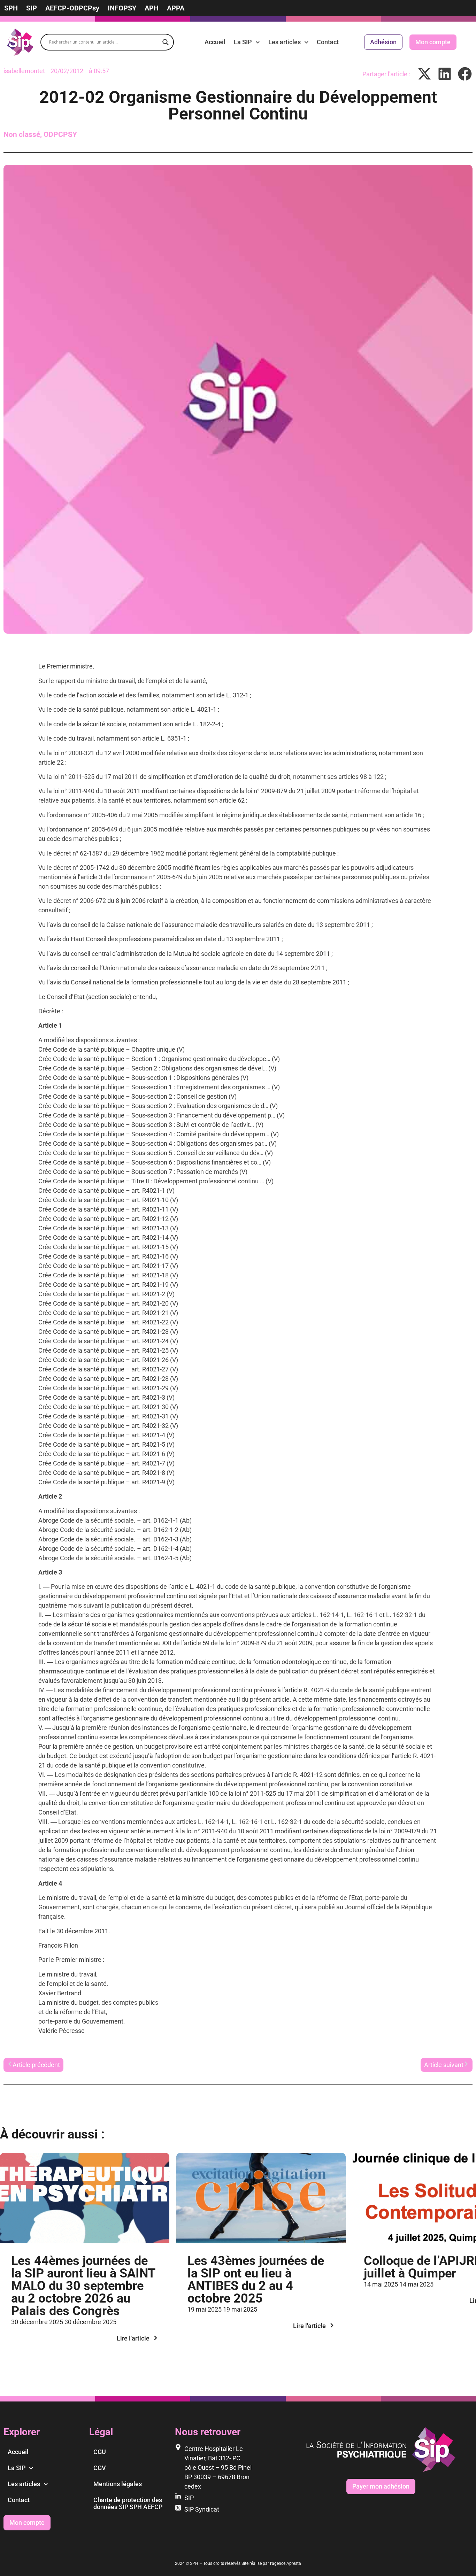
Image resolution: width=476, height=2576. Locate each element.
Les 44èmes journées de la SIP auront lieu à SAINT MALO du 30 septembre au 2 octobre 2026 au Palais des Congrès (83, 2286)
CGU (100, 2452)
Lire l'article (133, 2338)
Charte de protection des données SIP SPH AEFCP (128, 2503)
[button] (425, 74)
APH (152, 8)
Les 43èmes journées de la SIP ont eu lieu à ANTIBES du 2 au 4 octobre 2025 (256, 2280)
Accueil (215, 42)
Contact (328, 42)
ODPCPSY (60, 134)
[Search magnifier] (166, 42)
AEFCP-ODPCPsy (72, 8)
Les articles (285, 42)
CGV (100, 2468)
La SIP (243, 42)
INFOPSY (122, 8)
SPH (11, 8)
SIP (32, 8)
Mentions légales (118, 2484)
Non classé (22, 134)
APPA (176, 8)
